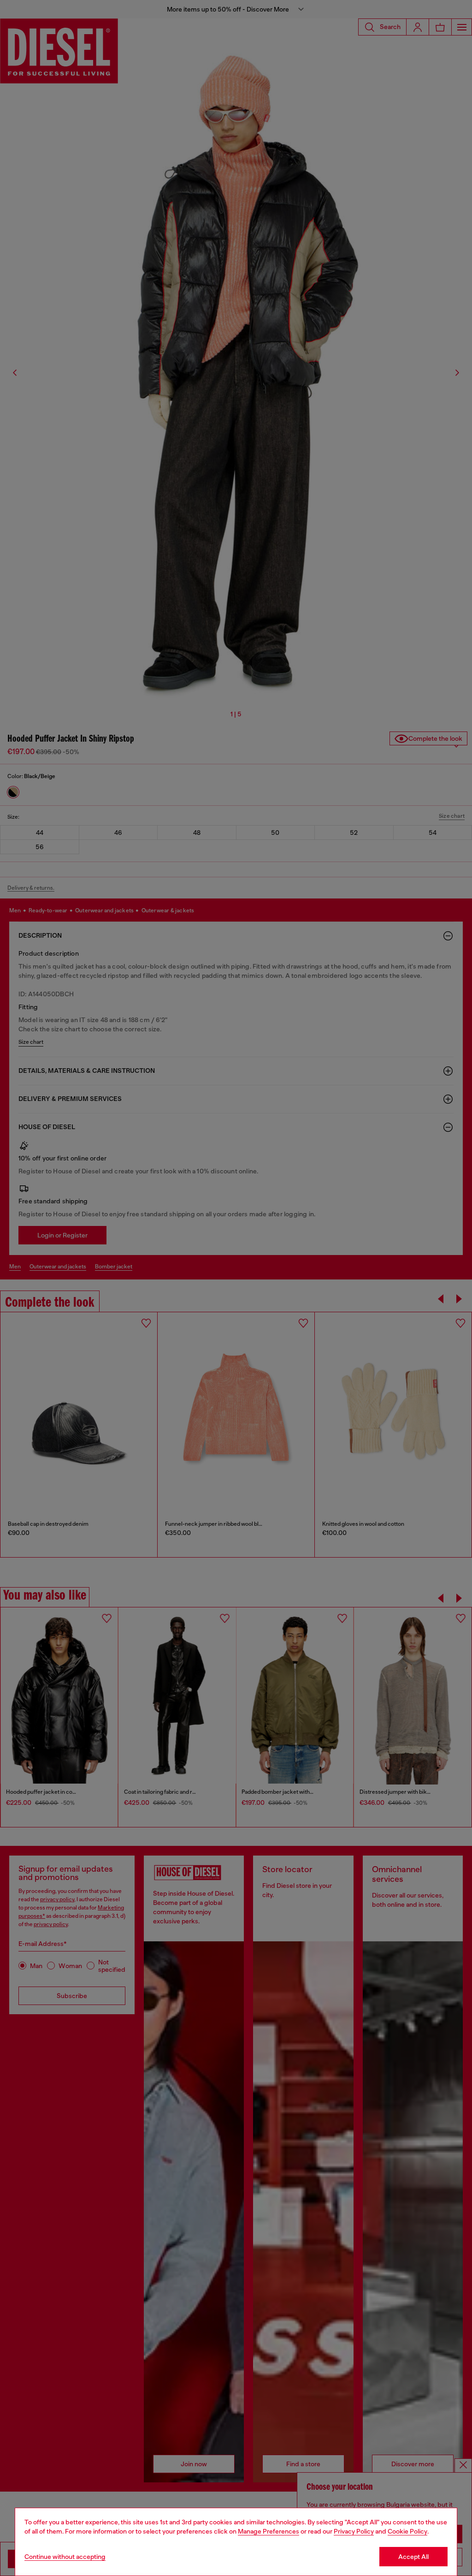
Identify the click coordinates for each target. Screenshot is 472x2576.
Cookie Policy (407, 2531)
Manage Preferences (268, 2531)
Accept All (413, 2557)
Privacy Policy (354, 2531)
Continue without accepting (65, 2557)
